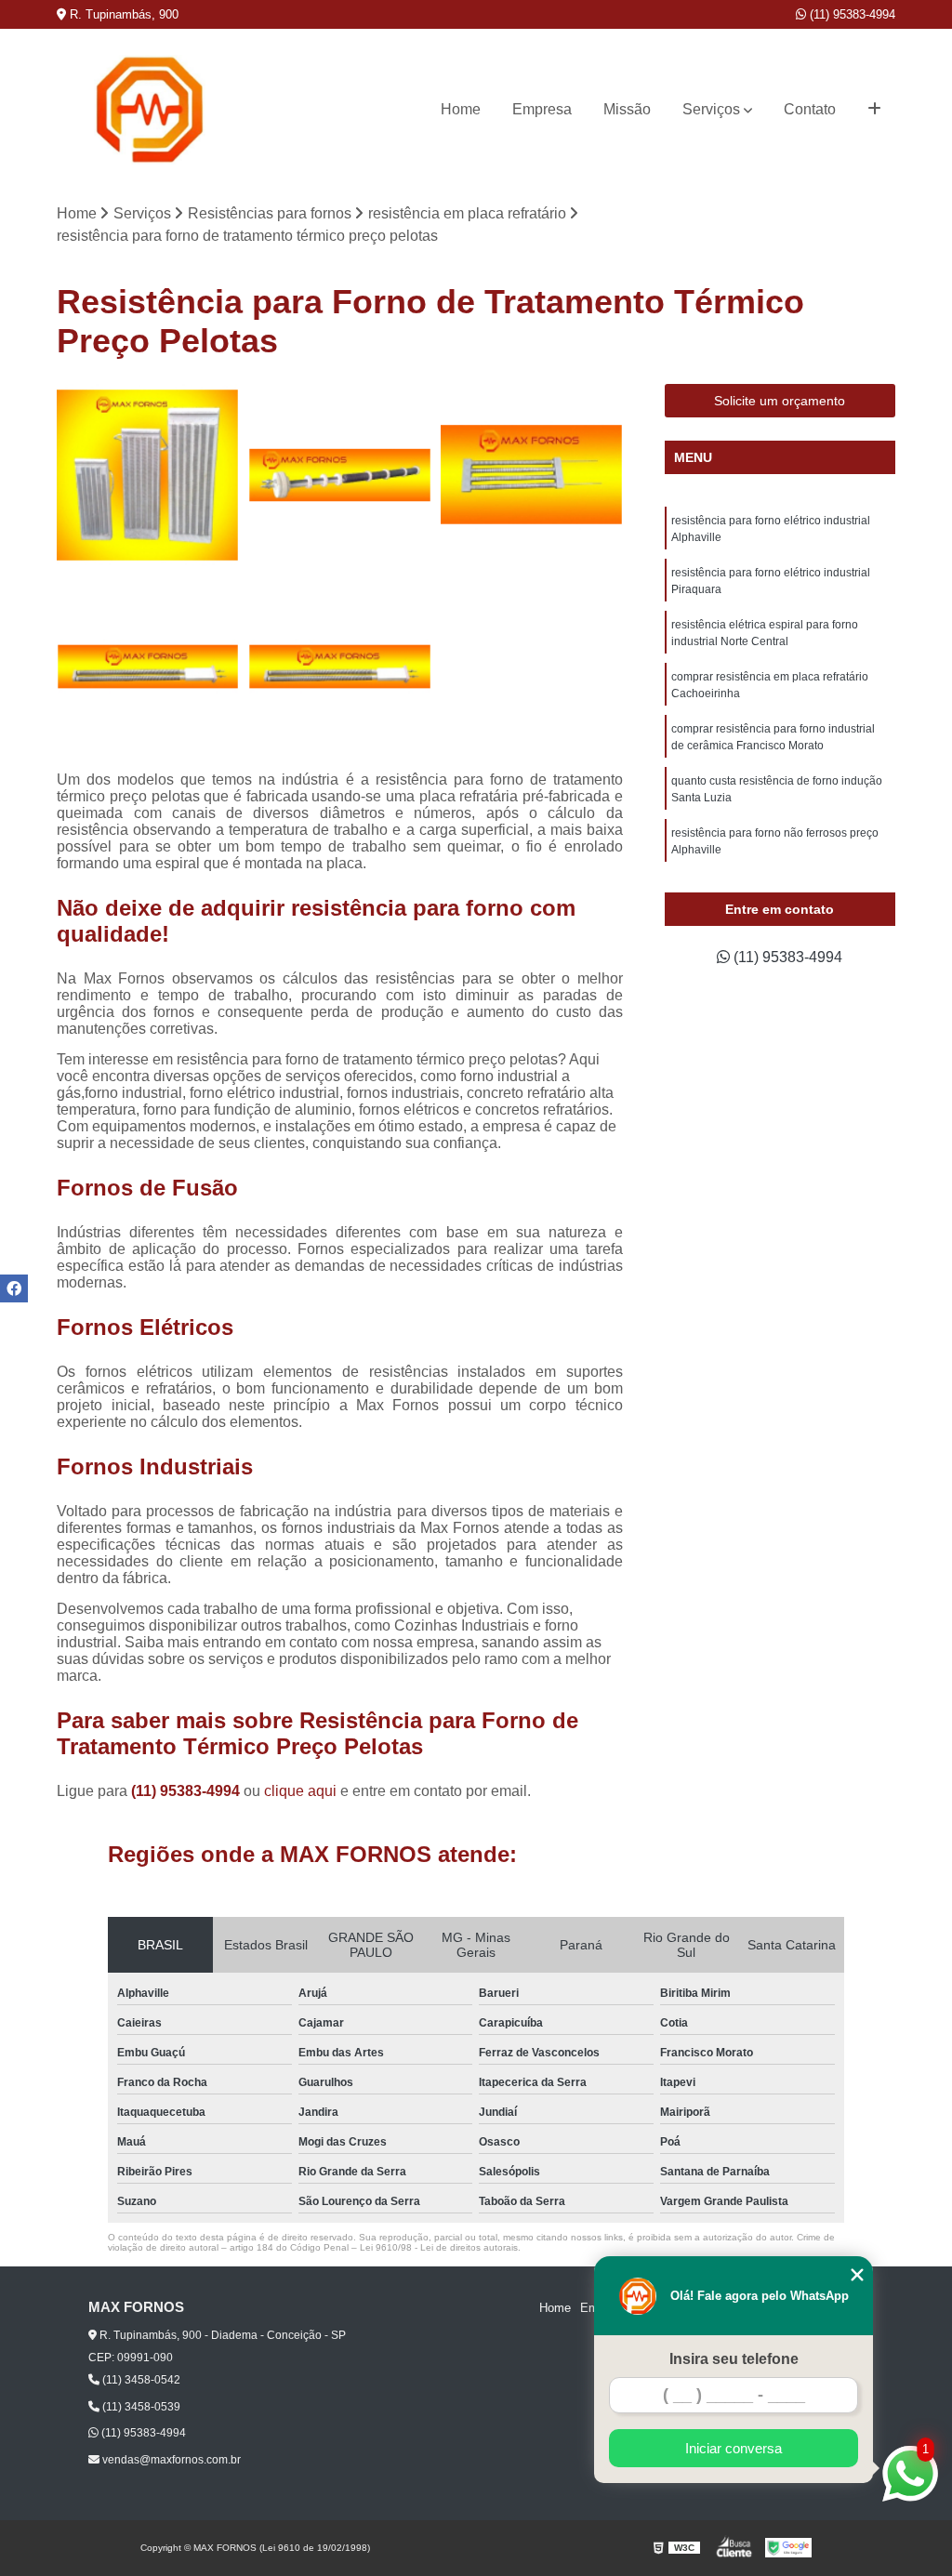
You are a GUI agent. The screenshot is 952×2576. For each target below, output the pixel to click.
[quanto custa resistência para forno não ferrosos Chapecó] (532, 475)
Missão (627, 109)
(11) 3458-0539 (140, 2407)
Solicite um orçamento (780, 401)
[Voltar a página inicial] (150, 110)
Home (461, 109)
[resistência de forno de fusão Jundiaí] (148, 667)
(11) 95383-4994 (851, 14)
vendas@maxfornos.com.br (170, 2460)
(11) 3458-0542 (140, 2380)
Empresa (542, 109)
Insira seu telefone (734, 2359)
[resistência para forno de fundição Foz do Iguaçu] (339, 667)
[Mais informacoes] (874, 110)
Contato (810, 109)
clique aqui (300, 1791)
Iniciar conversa (734, 2448)
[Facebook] (14, 1288)
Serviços (711, 109)
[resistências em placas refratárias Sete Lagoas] (148, 475)
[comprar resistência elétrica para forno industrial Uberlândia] (339, 475)
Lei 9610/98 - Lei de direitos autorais (439, 2247)
